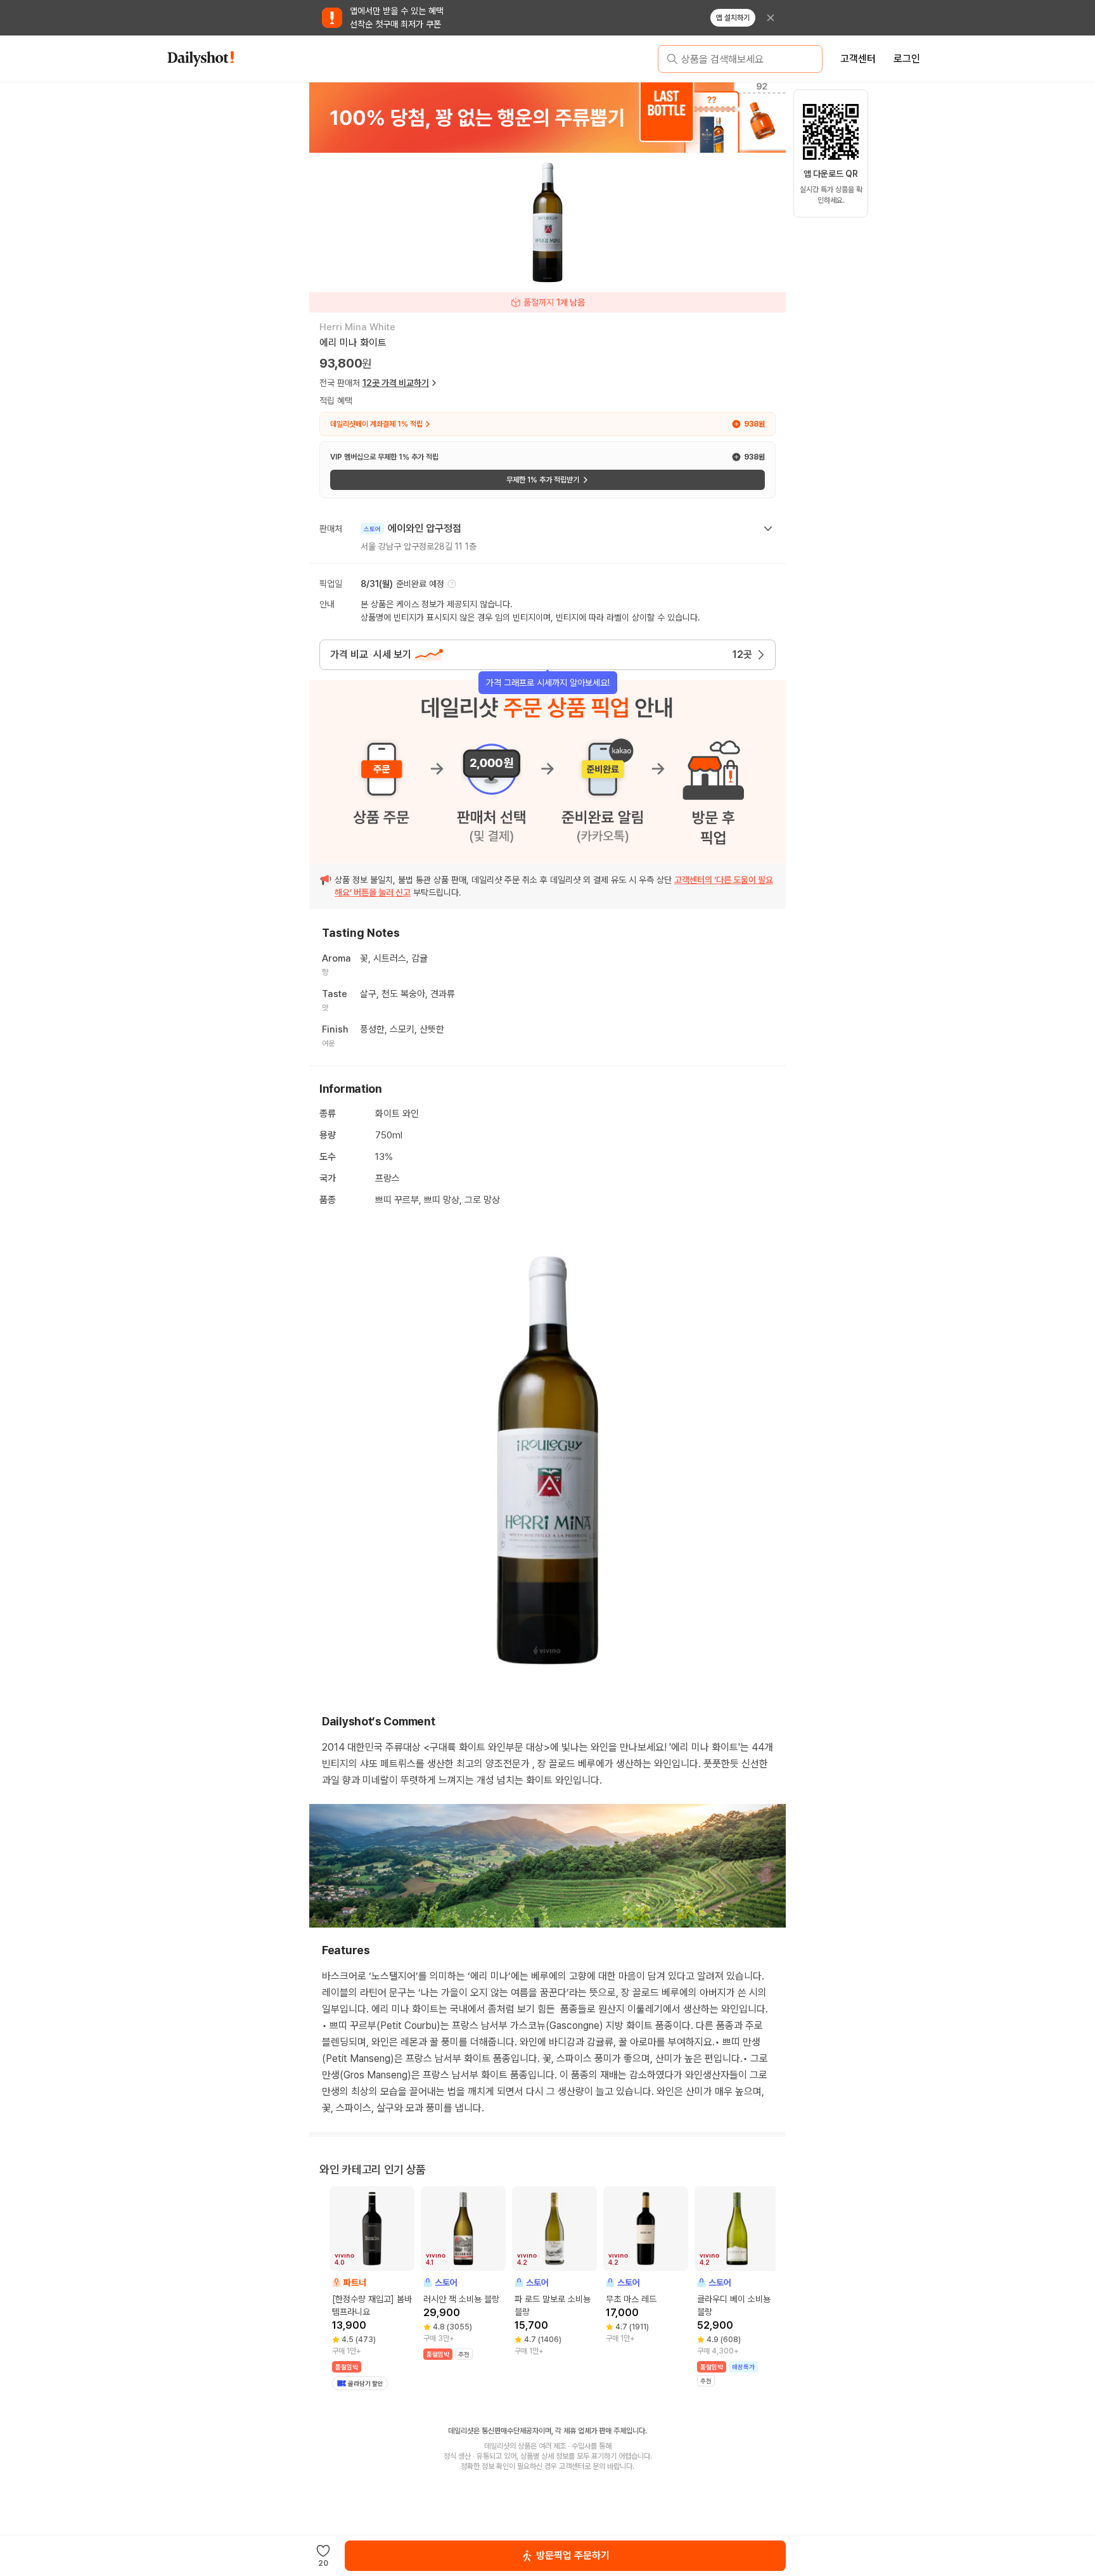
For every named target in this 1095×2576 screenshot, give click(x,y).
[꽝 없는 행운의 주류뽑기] (547, 117)
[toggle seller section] (768, 529)
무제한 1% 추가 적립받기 (543, 480)
